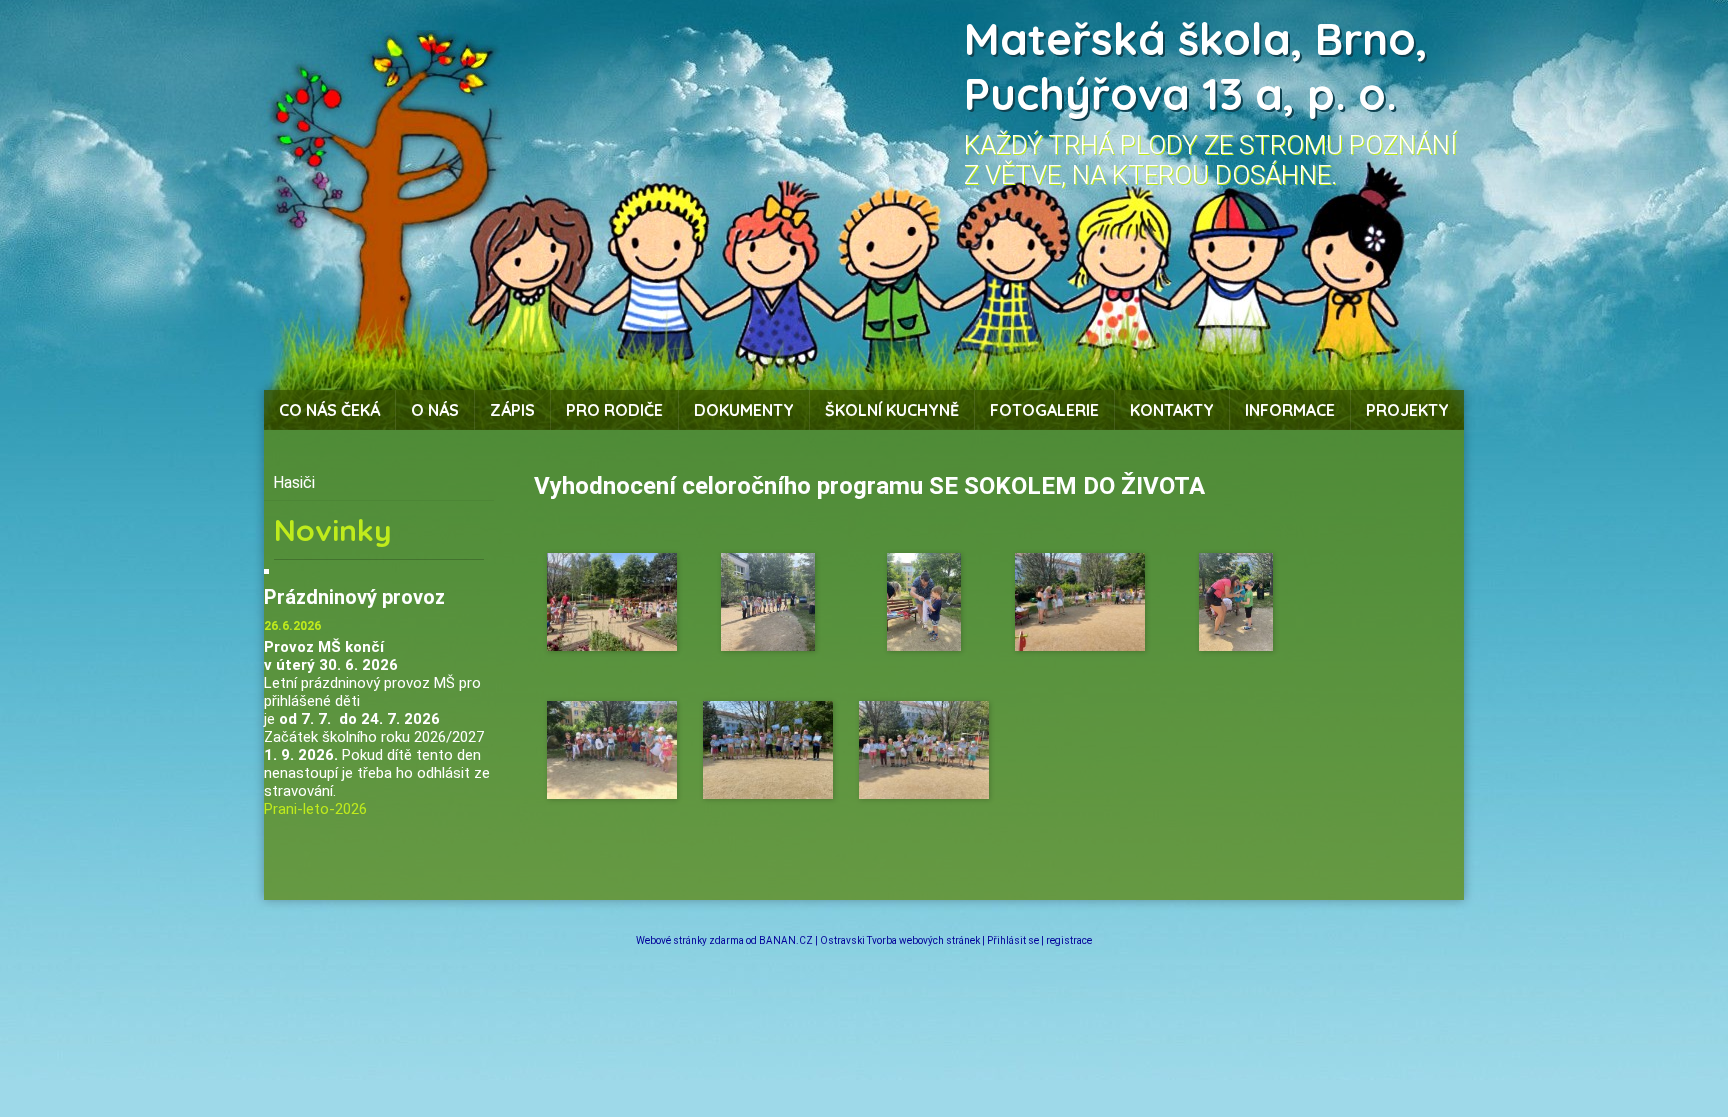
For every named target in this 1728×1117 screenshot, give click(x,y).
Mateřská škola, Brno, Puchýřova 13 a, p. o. (1196, 66)
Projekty (1407, 410)
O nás (435, 410)
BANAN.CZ (786, 940)
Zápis (512, 410)
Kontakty (1172, 410)
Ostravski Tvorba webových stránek (900, 940)
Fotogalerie (1044, 410)
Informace (1290, 410)
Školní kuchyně (892, 410)
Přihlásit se (1013, 940)
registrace (1069, 940)
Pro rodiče (614, 410)
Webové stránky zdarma (690, 940)
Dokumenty (744, 410)
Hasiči (294, 482)
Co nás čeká (329, 410)
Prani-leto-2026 (315, 809)
